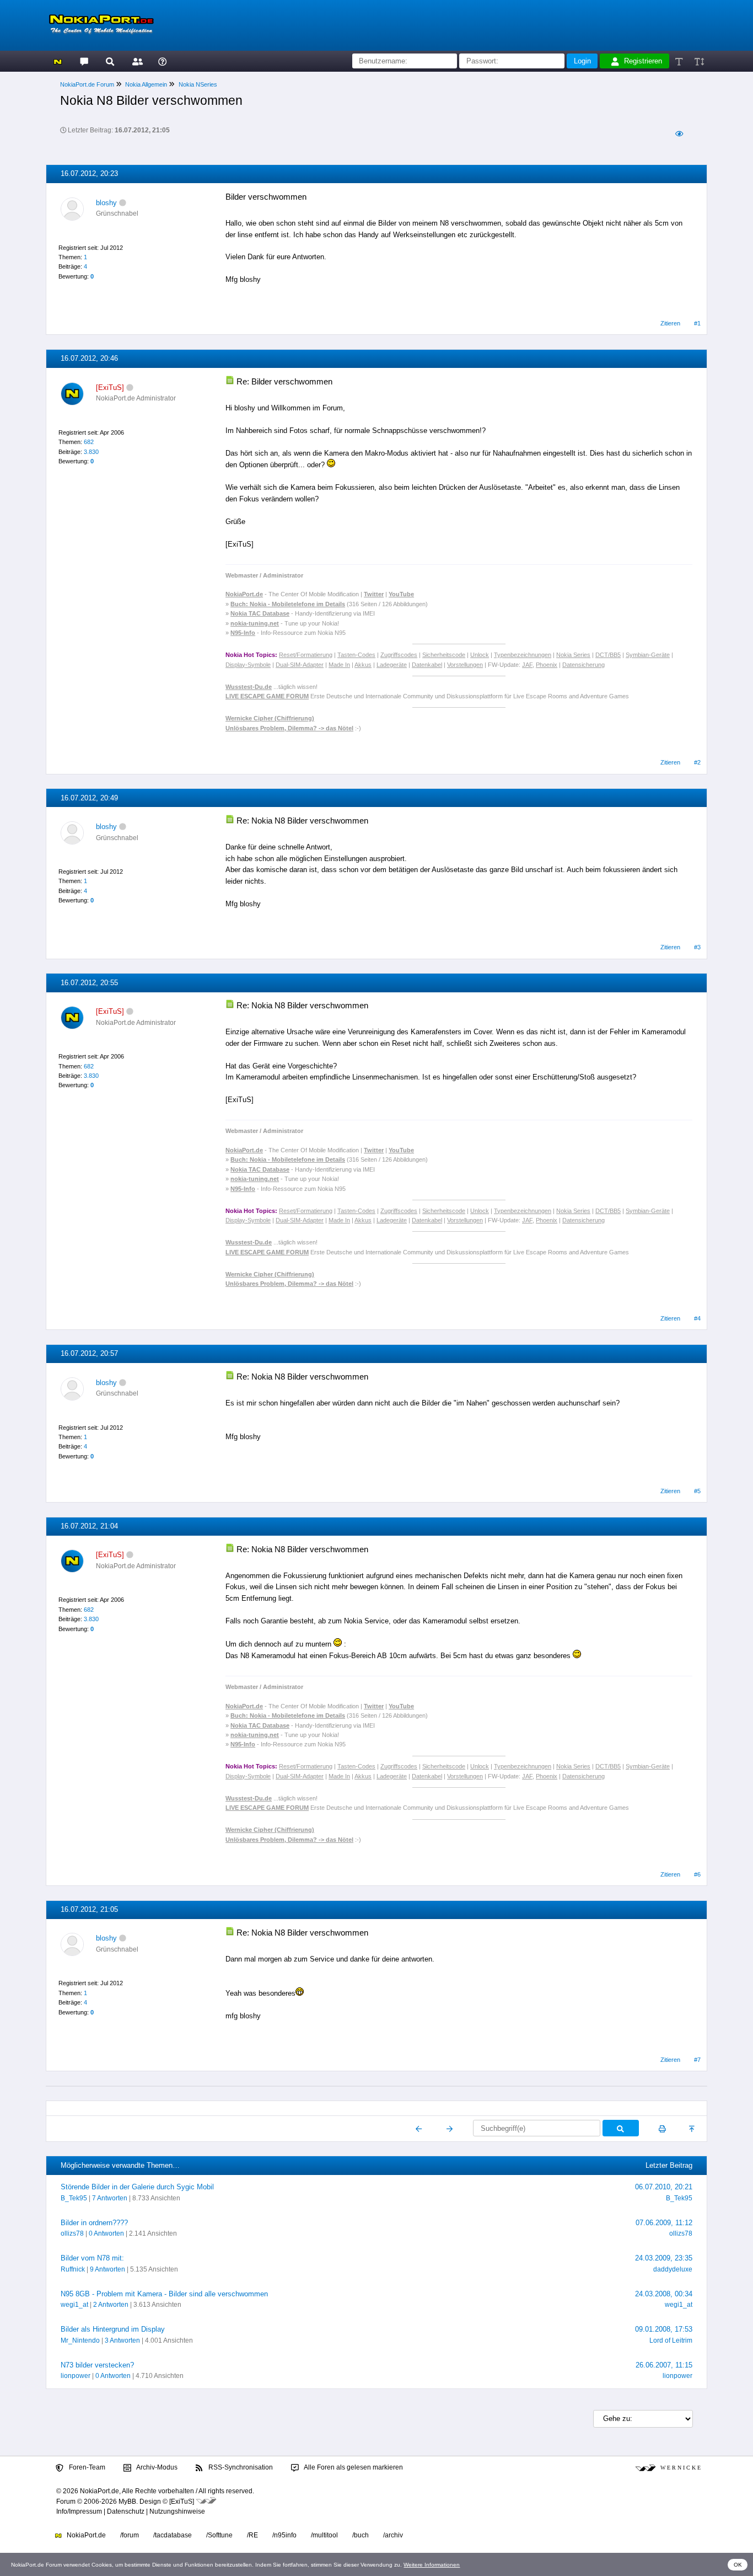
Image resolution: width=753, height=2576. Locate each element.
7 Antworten (110, 2198)
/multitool (324, 2535)
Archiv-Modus (156, 2467)
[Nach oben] (693, 2129)
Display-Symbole (248, 665)
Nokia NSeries (198, 84)
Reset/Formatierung (306, 655)
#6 (697, 1874)
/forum (130, 2535)
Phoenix (547, 665)
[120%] (699, 61)
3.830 (91, 452)
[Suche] (110, 61)
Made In (339, 665)
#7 (697, 2060)
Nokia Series (573, 655)
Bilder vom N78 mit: (92, 2258)
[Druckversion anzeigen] (662, 2129)
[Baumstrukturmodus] (679, 134)
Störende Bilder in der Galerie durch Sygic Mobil (137, 2187)
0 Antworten (106, 2233)
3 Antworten (122, 2340)
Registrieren (643, 61)
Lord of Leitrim (671, 2340)
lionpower (76, 2376)
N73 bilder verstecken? (97, 2365)
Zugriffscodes (399, 655)
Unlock (480, 655)
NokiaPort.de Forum (87, 84)
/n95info (284, 2535)
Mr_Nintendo (80, 2340)
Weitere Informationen (432, 2565)
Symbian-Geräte (648, 655)
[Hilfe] (162, 61)
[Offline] (123, 203)
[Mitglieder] (136, 61)
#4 (697, 1318)
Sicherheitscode (444, 655)
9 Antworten (107, 2269)
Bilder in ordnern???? (94, 2223)
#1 (697, 323)
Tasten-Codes (356, 655)
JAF (527, 665)
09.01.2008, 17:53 (664, 2329)
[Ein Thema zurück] (419, 2129)
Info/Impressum (79, 2511)
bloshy (106, 203)
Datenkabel (427, 665)
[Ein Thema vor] (450, 2129)
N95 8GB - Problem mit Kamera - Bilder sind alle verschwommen (164, 2294)
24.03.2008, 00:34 (664, 2294)
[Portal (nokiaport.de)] (58, 61)
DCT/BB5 (608, 655)
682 (89, 442)
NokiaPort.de (85, 2535)
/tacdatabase (173, 2535)
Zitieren (670, 323)
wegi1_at (74, 2305)
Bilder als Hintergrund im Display (113, 2329)
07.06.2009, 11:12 (664, 2223)
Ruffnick (73, 2269)
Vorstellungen (465, 665)
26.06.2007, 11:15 (664, 2365)
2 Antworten (111, 2305)
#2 (697, 762)
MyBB (127, 2502)
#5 (697, 1491)
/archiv (393, 2535)
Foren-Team (86, 2467)
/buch (361, 2535)
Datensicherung (583, 665)
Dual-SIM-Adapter (300, 665)
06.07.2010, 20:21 (664, 2187)
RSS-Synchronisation (240, 2467)
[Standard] (680, 61)
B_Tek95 (74, 2198)
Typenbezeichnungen (523, 655)
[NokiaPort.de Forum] (84, 61)
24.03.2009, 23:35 (664, 2258)
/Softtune (219, 2535)
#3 (697, 947)
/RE (252, 2535)
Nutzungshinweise (177, 2511)
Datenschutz (126, 2511)
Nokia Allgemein (146, 84)
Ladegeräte (392, 665)
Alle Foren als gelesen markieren (353, 2467)
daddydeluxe (673, 2269)
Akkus (363, 665)
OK (738, 2565)
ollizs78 (72, 2233)
